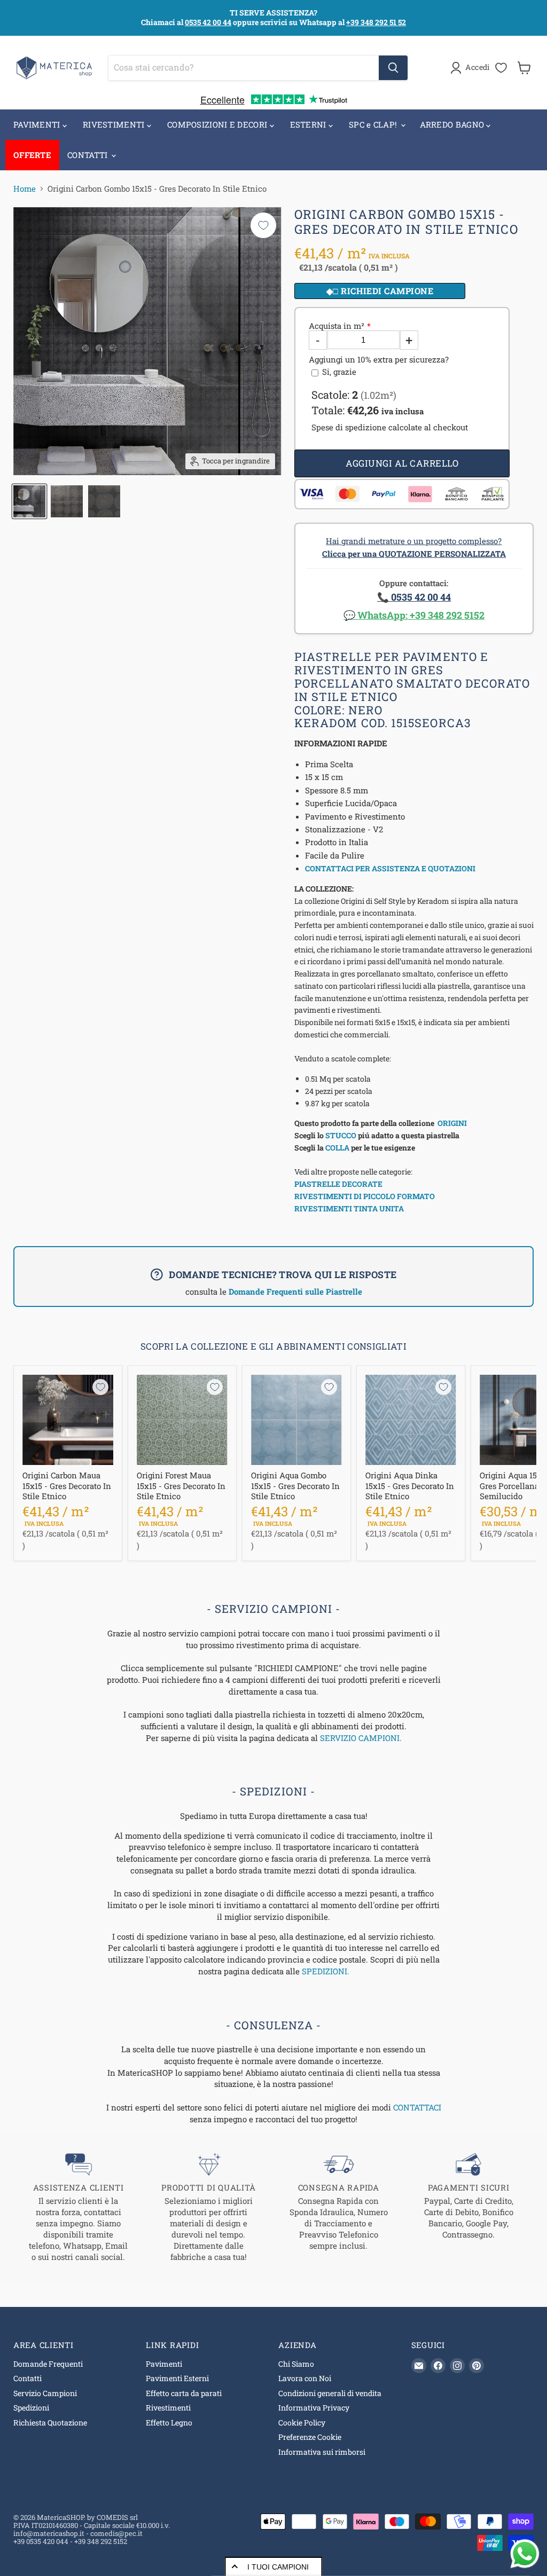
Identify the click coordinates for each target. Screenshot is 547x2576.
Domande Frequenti (48, 2364)
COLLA (337, 1148)
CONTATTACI (417, 2107)
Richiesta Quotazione (50, 2423)
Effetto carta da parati (184, 2393)
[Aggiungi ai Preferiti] (263, 225)
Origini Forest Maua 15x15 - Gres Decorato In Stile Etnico (181, 1486)
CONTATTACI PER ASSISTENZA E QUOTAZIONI (390, 868)
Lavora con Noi (305, 2378)
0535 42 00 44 (208, 22)
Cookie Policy (302, 2423)
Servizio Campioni (45, 2393)
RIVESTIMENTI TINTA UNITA (349, 1208)
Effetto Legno (169, 2423)
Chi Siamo (296, 2364)
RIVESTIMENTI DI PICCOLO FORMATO (365, 1196)
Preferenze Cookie (310, 2437)
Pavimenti (164, 2364)
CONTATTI (89, 155)
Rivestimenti (168, 2408)
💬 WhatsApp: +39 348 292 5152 (414, 615)
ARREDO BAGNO (453, 124)
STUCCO (341, 1135)
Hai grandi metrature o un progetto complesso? (414, 547)
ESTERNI (309, 124)
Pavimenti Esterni (177, 2378)
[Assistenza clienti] (79, 2207)
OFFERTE (32, 155)
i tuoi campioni (278, 2567)
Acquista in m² (337, 326)
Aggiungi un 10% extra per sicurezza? (379, 360)
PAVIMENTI (38, 124)
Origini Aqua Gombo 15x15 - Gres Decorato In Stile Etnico (295, 1486)
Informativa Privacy (314, 2408)
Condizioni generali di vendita (330, 2393)
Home (25, 189)
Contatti (28, 2378)
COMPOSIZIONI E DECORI (218, 124)
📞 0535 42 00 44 (414, 597)
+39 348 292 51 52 (376, 22)
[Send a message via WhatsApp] (525, 2554)
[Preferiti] (501, 68)
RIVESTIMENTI (115, 124)
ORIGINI (452, 1123)
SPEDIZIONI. (326, 1971)
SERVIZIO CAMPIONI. (361, 1738)
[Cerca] (393, 68)
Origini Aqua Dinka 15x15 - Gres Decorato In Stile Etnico (410, 1486)
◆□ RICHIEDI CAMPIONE (380, 291)
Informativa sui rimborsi (322, 2452)
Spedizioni (31, 2408)
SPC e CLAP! (374, 124)
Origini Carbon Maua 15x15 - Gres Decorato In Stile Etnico (67, 1486)
